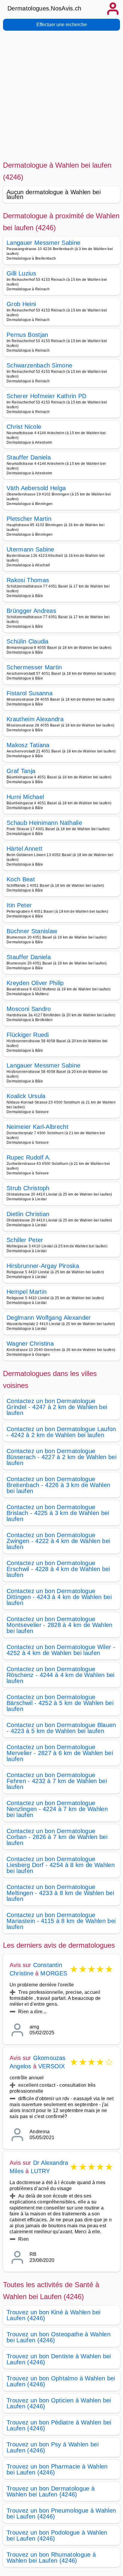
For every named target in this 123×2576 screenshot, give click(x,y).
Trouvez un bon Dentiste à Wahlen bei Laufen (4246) (59, 2359)
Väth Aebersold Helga (36, 488)
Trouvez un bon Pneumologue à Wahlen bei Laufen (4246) (61, 2513)
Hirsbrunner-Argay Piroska (43, 1266)
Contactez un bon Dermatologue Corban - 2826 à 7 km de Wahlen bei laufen (57, 1837)
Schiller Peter (25, 1240)
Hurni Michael (25, 797)
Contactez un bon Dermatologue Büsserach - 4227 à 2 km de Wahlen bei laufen (61, 1457)
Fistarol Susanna (30, 693)
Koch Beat (21, 879)
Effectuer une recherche (62, 25)
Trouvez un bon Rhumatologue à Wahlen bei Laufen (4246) (51, 2558)
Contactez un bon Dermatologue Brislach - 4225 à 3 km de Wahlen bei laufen (58, 1513)
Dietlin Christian (28, 1214)
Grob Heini (21, 304)
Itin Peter (19, 905)
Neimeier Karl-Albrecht (37, 1127)
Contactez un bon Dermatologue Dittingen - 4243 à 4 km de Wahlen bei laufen (59, 1597)
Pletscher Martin (29, 519)
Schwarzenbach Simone (39, 365)
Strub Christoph (28, 1188)
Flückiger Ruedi (28, 1035)
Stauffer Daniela (29, 457)
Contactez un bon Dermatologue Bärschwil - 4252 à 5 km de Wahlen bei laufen (60, 1703)
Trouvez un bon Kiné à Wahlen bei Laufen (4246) (53, 2315)
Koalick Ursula (26, 1096)
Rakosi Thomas (28, 580)
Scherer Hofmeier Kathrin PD (47, 396)
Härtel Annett (24, 849)
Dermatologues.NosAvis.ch (44, 8)
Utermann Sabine (30, 549)
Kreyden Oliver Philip (35, 983)
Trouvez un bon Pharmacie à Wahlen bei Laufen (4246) (57, 2469)
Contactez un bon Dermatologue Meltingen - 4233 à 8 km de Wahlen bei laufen (60, 1893)
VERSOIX (51, 2066)
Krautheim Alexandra (35, 719)
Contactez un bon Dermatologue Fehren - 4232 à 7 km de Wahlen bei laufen (57, 1781)
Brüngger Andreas (31, 611)
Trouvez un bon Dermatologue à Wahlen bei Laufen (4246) (51, 2491)
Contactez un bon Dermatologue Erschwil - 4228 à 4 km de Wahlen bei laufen (58, 1569)
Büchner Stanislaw (32, 931)
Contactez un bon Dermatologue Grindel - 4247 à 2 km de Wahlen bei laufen (57, 1407)
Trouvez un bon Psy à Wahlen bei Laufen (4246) (53, 2447)
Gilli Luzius (21, 273)
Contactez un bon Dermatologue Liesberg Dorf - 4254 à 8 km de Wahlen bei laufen (61, 1865)
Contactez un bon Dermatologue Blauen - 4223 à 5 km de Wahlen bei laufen (61, 1728)
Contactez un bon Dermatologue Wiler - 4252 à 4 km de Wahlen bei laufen (61, 1650)
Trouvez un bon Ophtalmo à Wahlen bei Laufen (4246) (61, 2381)
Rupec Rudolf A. (29, 1157)
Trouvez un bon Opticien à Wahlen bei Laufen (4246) (59, 2403)
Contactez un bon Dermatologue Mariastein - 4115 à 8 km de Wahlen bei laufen (61, 1921)
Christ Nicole (24, 427)
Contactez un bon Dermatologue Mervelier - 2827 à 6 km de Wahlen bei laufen (60, 1753)
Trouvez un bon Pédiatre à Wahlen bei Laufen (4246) (59, 2425)
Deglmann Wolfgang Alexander (49, 1318)
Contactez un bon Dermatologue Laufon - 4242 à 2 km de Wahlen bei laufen (61, 1432)
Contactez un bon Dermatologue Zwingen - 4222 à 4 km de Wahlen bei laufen (58, 1541)
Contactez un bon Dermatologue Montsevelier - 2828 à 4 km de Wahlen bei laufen (60, 1625)
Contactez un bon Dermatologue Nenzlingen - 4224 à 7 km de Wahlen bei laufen (57, 1809)
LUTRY (40, 2171)
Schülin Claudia (28, 641)
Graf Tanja (21, 771)
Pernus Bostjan (27, 335)
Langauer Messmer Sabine (43, 243)
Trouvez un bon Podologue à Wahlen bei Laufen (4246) (57, 2536)
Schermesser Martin (34, 667)
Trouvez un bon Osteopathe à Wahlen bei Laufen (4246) (59, 2337)
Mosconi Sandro (29, 1009)
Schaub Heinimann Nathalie (44, 823)
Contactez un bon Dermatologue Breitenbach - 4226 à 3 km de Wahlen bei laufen (58, 1485)
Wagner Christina (30, 1344)
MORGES (54, 1973)
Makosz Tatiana (28, 745)
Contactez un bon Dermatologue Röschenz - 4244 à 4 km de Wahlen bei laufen (61, 1675)
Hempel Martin (27, 1292)
